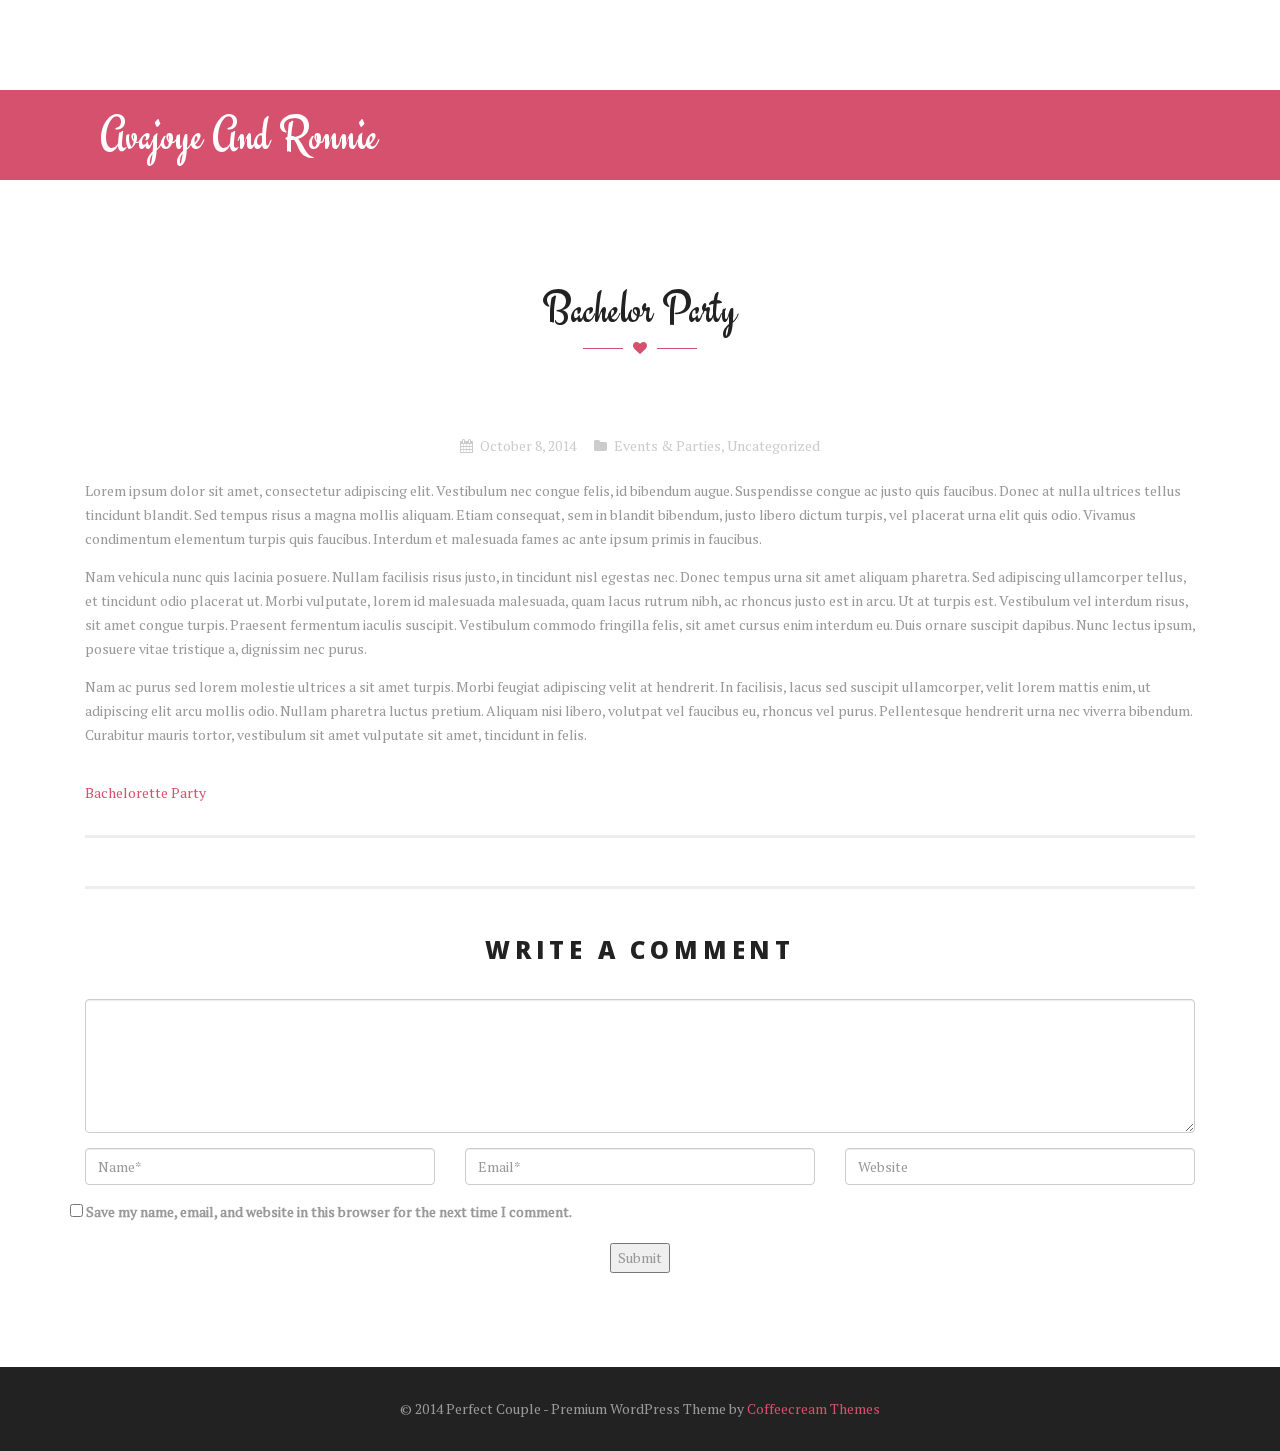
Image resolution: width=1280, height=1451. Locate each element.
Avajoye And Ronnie (239, 135)
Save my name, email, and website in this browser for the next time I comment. (329, 1211)
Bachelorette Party (145, 792)
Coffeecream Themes (813, 1408)
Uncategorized (773, 445)
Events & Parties (667, 445)
